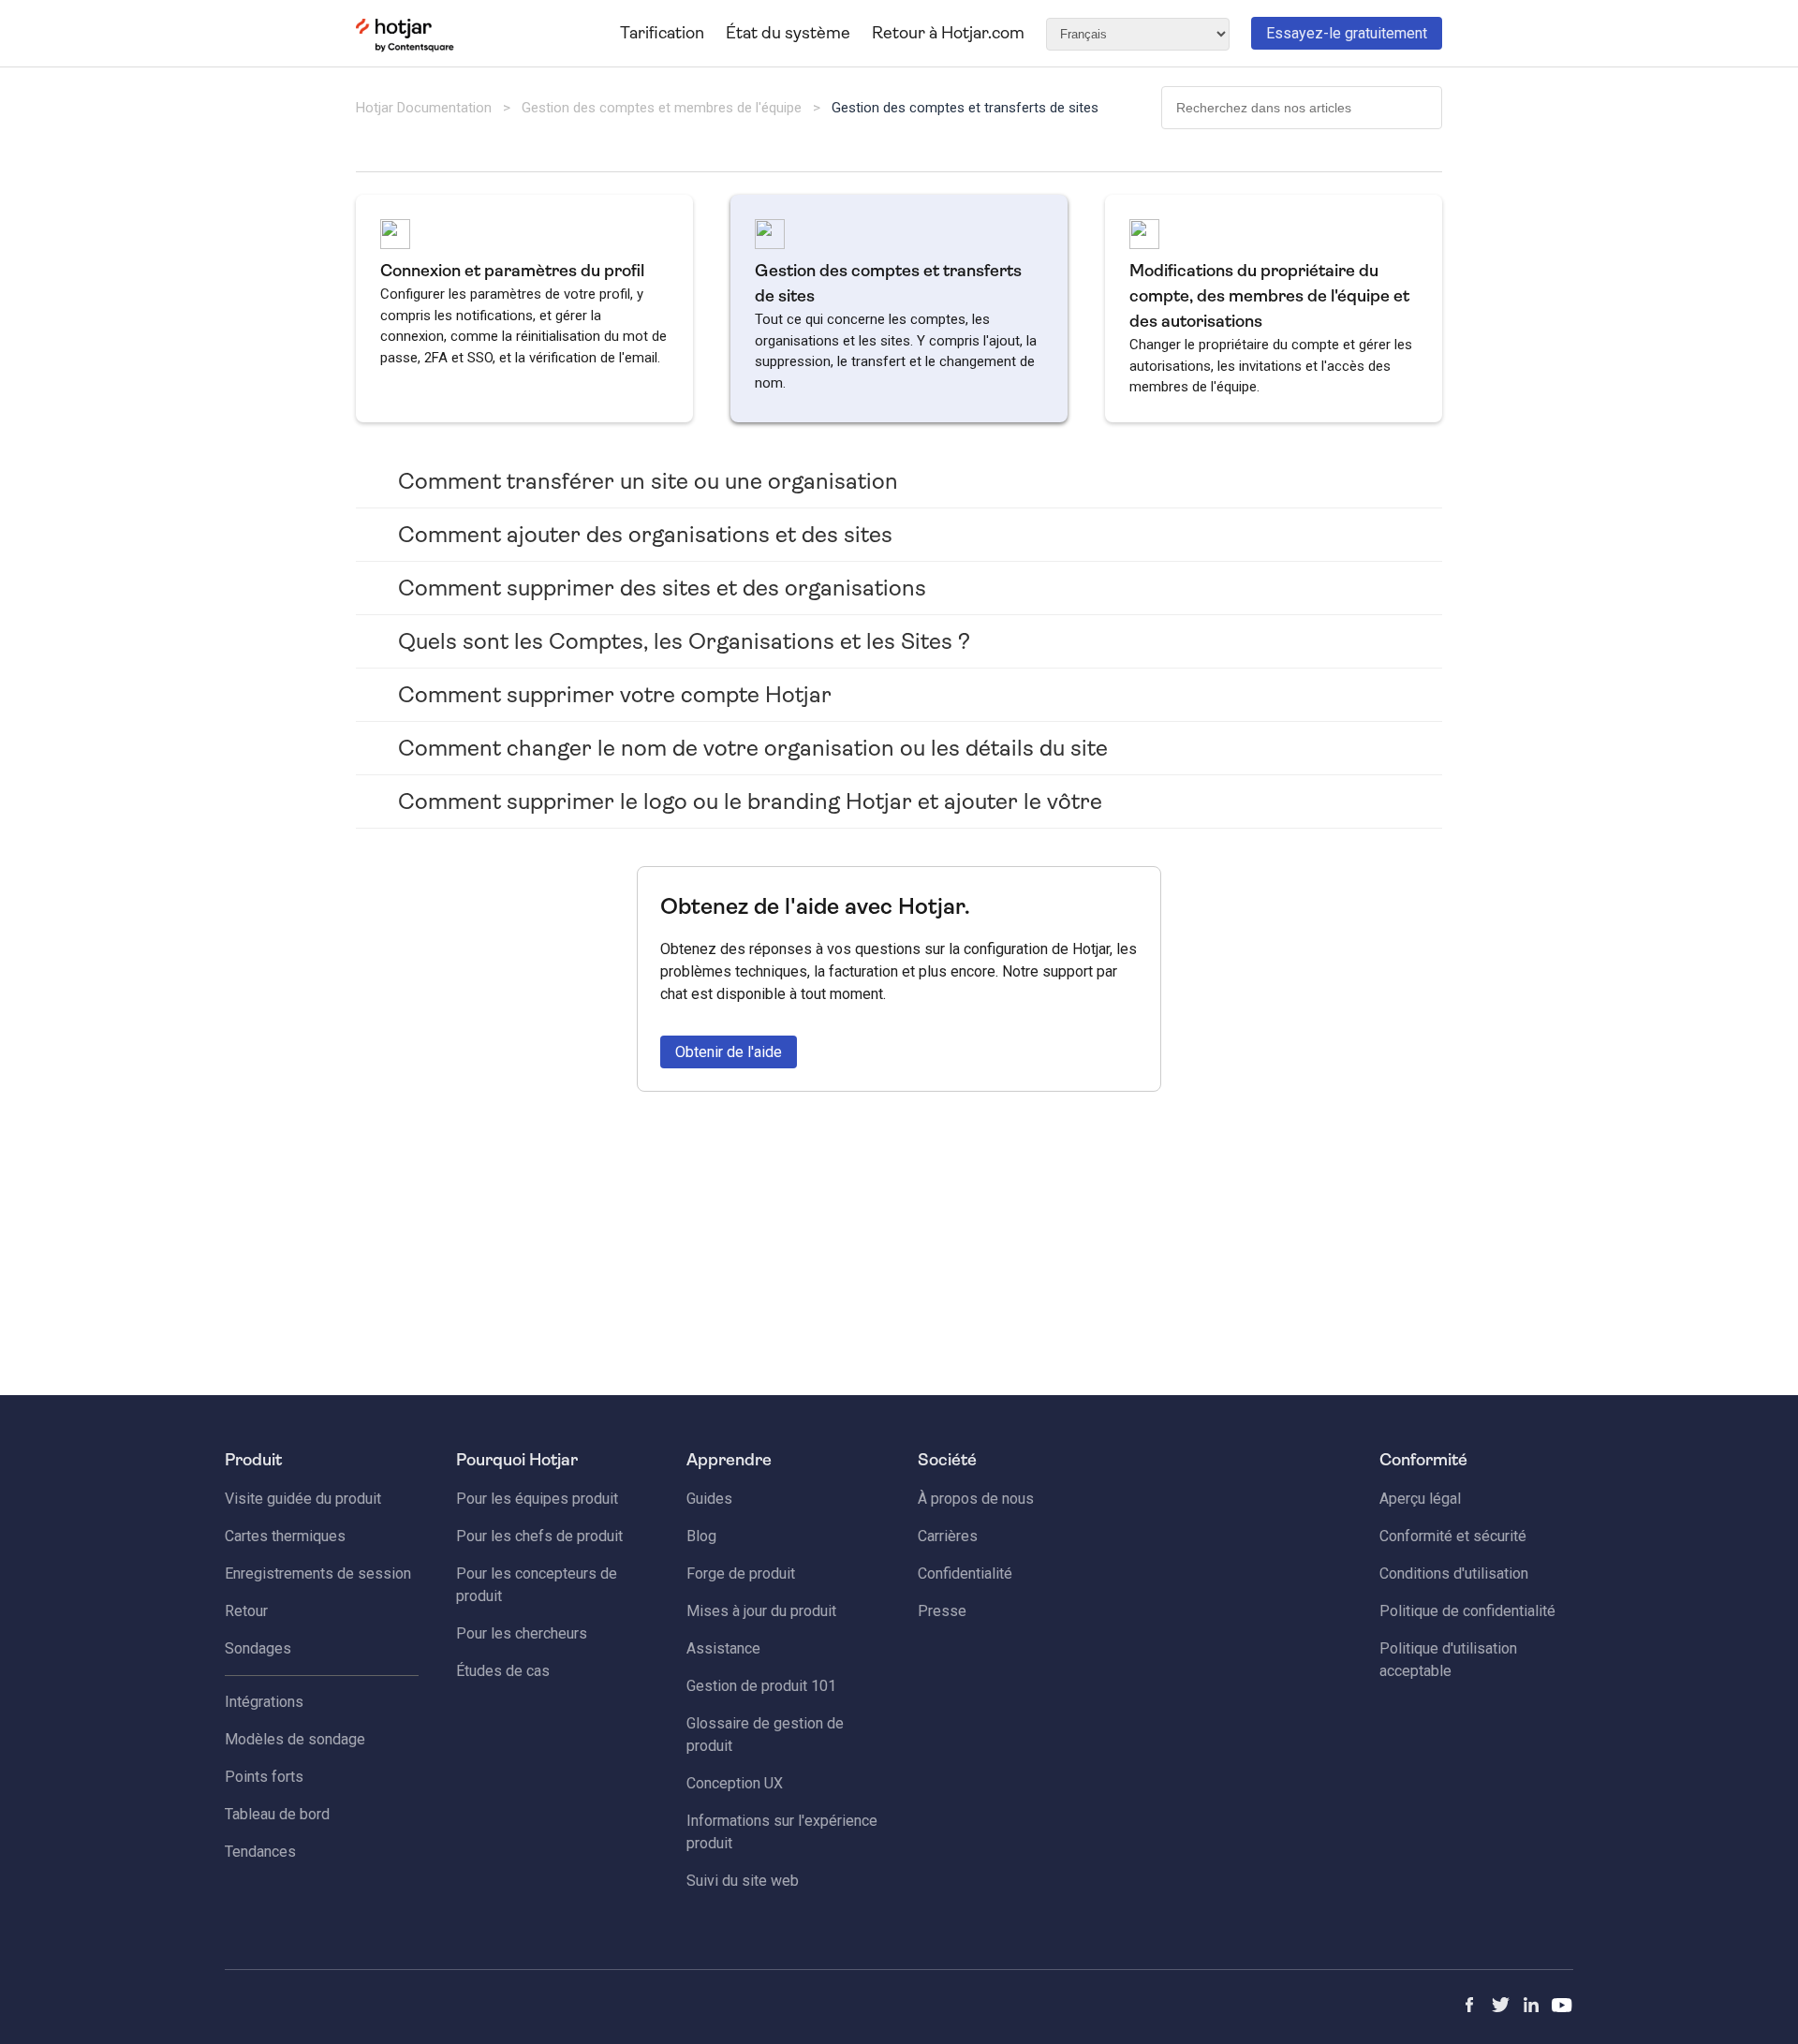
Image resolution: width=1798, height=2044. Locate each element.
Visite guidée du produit (303, 1499)
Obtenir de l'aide (729, 1052)
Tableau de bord (277, 1814)
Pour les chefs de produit (539, 1536)
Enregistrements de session (318, 1573)
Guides (709, 1499)
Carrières (948, 1536)
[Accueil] (405, 48)
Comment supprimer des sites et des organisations (662, 588)
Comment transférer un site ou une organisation (648, 481)
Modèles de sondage (295, 1739)
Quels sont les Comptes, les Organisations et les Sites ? (684, 641)
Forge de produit (741, 1573)
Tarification (662, 33)
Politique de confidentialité (1467, 1611)
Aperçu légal (1420, 1499)
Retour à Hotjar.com (948, 33)
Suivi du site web (743, 1881)
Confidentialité (965, 1573)
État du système (788, 33)
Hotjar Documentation (424, 108)
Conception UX (735, 1783)
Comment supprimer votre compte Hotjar (615, 695)
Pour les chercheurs (522, 1633)
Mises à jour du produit (761, 1611)
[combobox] (1302, 108)
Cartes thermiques (285, 1536)
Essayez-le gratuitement (1347, 33)
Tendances (260, 1852)
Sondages (258, 1648)
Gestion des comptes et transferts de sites (965, 108)
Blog (701, 1536)
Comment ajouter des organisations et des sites (645, 535)
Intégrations (264, 1702)
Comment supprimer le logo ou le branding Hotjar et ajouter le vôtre (750, 801)
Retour (246, 1611)
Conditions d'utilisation (1454, 1573)
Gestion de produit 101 (761, 1686)
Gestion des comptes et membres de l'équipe (662, 108)
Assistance (723, 1648)
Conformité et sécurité (1453, 1536)
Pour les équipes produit (537, 1499)
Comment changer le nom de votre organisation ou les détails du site (753, 748)
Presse (942, 1611)
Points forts (264, 1777)
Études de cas (503, 1671)
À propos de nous (976, 1499)
